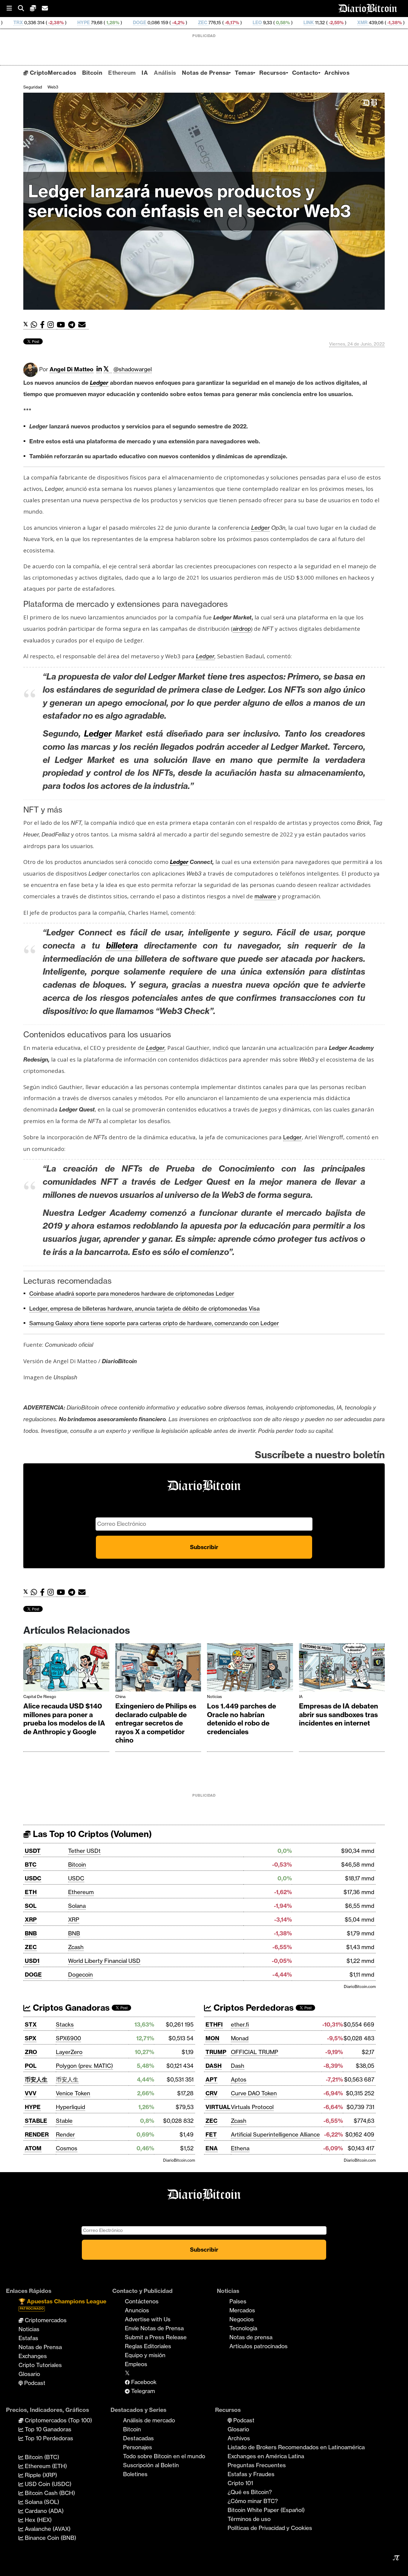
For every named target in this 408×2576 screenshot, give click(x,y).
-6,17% (135, 23)
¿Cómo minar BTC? (253, 2501)
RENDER (37, 2134)
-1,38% (297, 23)
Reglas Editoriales (148, 2346)
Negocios (242, 2319)
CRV (211, 2093)
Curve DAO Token (254, 2093)
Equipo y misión (145, 2355)
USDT (33, 1851)
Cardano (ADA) (43, 2511)
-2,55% (239, 23)
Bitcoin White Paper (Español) (266, 2510)
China (120, 1697)
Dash (238, 2066)
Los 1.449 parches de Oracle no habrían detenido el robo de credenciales (241, 1719)
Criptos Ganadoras (70, 2008)
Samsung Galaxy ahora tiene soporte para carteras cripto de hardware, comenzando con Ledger (154, 1323)
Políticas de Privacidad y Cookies (270, 2528)
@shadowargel (133, 369)
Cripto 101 (240, 2483)
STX (31, 2024)
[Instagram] (52, 325)
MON (212, 2038)
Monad (240, 2038)
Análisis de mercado (149, 2420)
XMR (266, 23)
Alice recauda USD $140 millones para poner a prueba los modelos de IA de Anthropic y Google (64, 1719)
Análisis (165, 73)
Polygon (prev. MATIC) (84, 2066)
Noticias (214, 1697)
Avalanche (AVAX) (47, 2529)
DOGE (43, 23)
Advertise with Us (148, 2319)
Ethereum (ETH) (45, 2466)
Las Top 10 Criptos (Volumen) (91, 1834)
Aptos (239, 2079)
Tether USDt (84, 1851)
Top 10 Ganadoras (47, 2429)
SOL (31, 1906)
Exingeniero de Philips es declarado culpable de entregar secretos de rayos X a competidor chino (156, 1723)
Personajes (138, 2447)
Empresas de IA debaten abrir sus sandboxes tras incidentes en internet (339, 1715)
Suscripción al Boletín (151, 2465)
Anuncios (137, 2310)
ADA (323, 23)
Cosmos (67, 2148)
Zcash (76, 1947)
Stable (64, 2121)
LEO (161, 23)
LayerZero (69, 2052)
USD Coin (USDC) (47, 2484)
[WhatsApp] (35, 325)
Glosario (29, 2374)
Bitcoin (92, 73)
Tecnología (243, 2328)
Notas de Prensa (205, 73)
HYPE (33, 2107)
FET (211, 2134)
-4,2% (81, 23)
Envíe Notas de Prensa (154, 2328)
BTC (31, 1865)
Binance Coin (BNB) (50, 2538)
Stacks (65, 2024)
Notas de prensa (251, 2337)
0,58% (186, 23)
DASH (214, 2066)
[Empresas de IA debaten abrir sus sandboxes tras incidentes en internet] (342, 1669)
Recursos (273, 73)
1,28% (16, 23)
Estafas (28, 2338)
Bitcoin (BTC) (41, 2457)
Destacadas (138, 2438)
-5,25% (362, 23)
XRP (31, 1920)
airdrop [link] (242, 629)
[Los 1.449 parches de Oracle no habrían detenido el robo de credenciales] (250, 1669)
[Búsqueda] (24, 9)
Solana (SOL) (41, 2502)
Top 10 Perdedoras (48, 2438)
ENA (212, 2148)
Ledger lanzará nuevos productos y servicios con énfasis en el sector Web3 (190, 201)
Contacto (305, 73)
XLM (388, 23)
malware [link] (265, 896)
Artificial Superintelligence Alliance (275, 2134)
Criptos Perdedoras (253, 2008)
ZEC (106, 23)
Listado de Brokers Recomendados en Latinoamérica (296, 2447)
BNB (31, 1933)
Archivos (337, 73)
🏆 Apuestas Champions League (62, 2304)
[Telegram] (73, 325)
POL (31, 2066)
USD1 (32, 1961)
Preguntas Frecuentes (257, 2465)
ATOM (33, 2148)
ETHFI (214, 2024)
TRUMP (216, 2052)
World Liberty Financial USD (104, 1961)
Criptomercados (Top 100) (58, 2420)
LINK (212, 23)
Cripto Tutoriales (40, 2365)
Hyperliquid (70, 2107)
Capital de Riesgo (40, 1697)
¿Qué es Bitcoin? (250, 2492)
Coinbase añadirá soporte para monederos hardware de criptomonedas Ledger (132, 1294)
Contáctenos (142, 2301)
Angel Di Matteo (72, 369)
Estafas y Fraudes (251, 2474)
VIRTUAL (218, 2107)
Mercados (242, 2310)
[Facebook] (44, 325)
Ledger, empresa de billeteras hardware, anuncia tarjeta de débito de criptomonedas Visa (144, 1308)
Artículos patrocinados (259, 2346)
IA (145, 73)
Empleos (136, 2364)
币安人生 (36, 2079)
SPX (31, 2038)
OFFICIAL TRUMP (254, 2052)
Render (65, 2134)
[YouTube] (62, 325)
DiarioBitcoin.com (360, 1986)
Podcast (34, 2383)
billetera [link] (122, 945)
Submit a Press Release (156, 2337)
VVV (31, 2093)
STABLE (36, 2121)
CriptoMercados (52, 73)
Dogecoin (80, 1975)
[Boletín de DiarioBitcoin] (83, 325)
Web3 (53, 87)
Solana (77, 1906)
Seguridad (33, 87)
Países (238, 2301)
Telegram (142, 2391)
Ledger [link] (99, 383)
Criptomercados (45, 2320)
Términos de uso (249, 2519)
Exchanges (33, 2356)
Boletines (135, 2474)
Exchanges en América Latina (266, 2456)
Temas (244, 73)
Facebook (143, 2382)
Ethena (240, 2148)
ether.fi (240, 2024)
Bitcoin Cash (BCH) (49, 2493)
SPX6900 (68, 2038)
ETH (31, 1892)
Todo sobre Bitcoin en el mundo (164, 2456)
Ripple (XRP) (40, 2475)
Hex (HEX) (37, 2520)
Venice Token (73, 2093)
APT (211, 2079)
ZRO (31, 2052)
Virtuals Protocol (252, 2107)
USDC (33, 1878)
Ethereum (122, 73)
